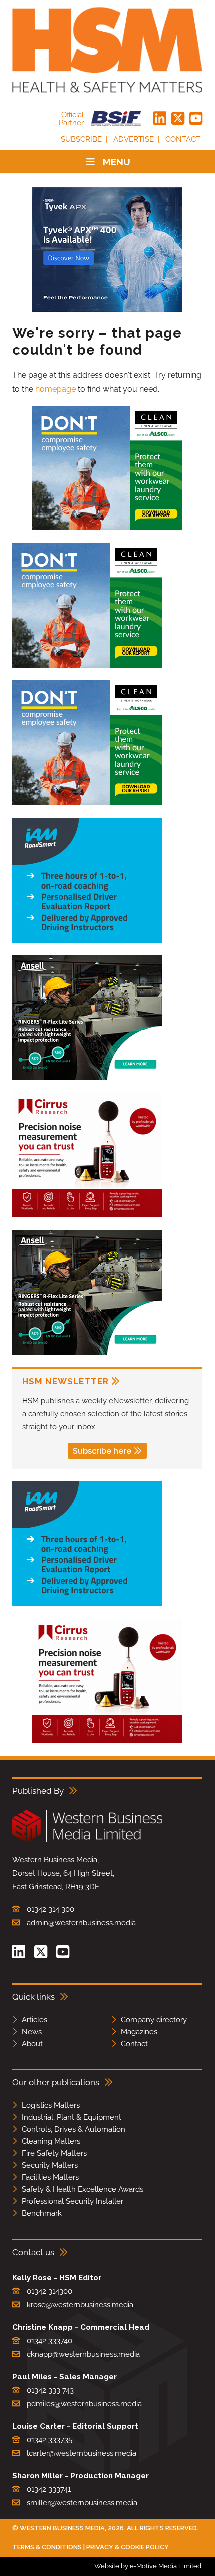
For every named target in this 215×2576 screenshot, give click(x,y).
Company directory (154, 2020)
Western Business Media (62, 2528)
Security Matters (50, 2165)
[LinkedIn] (160, 119)
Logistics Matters (51, 2105)
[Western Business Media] (87, 1840)
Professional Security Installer (73, 2201)
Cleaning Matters (51, 2141)
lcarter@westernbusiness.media (82, 2453)
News (32, 2032)
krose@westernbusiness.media (80, 2305)
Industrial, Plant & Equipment (72, 2117)
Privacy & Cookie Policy (128, 2547)
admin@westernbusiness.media (81, 1923)
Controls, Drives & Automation (74, 2129)
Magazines (139, 2032)
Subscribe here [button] (102, 1451)
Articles (35, 2020)
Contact (183, 139)
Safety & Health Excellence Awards (83, 2189)
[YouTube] (196, 119)
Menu (117, 162)
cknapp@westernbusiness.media (83, 2354)
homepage (56, 389)
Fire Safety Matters (54, 2153)
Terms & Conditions (47, 2547)
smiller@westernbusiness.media (82, 2503)
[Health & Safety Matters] (107, 50)
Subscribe (81, 139)
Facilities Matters (50, 2177)
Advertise (134, 139)
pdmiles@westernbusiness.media (84, 2404)
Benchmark (42, 2213)
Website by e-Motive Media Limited (148, 2566)
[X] (178, 119)
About (32, 2044)
